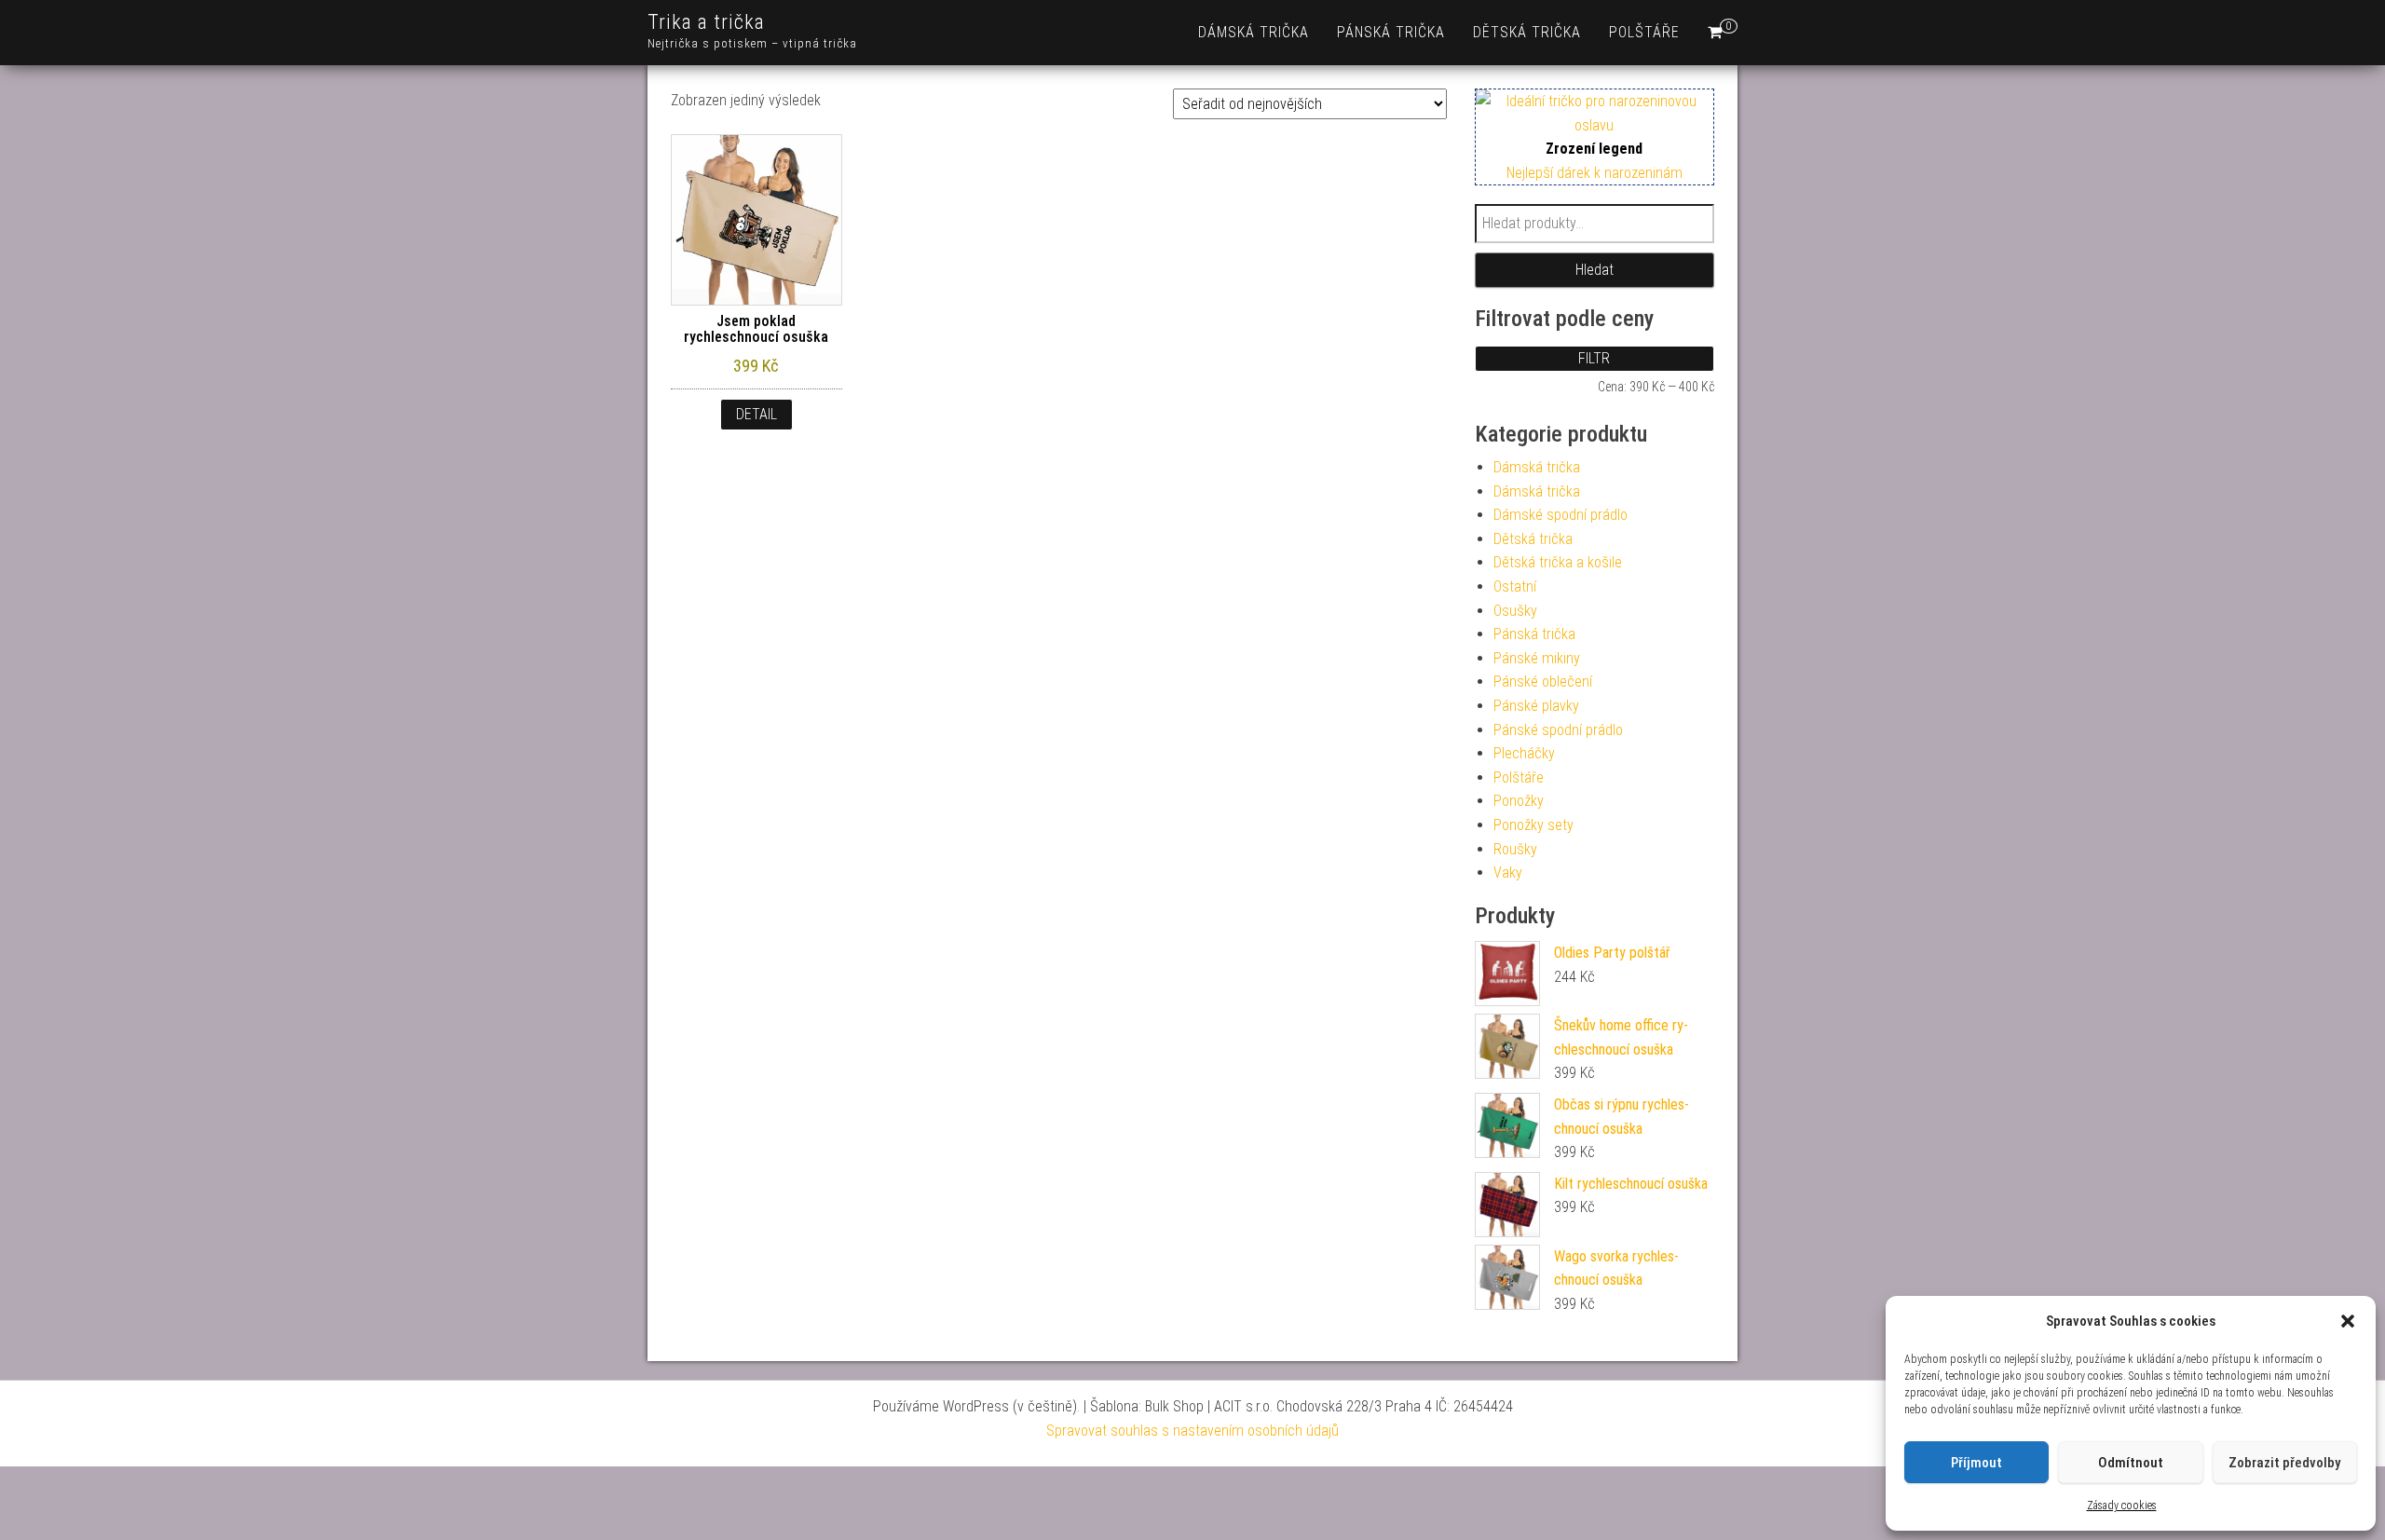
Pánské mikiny (1537, 658)
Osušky (1515, 611)
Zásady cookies (2122, 1506)
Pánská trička (1391, 32)
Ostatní (1515, 586)
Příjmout (1976, 1463)
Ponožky (1519, 801)
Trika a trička (706, 22)
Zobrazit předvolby (2284, 1463)
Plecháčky (1524, 753)
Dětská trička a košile (1558, 562)
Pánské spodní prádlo (1558, 730)
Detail (756, 414)
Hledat (1595, 270)
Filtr (1594, 358)
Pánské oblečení (1543, 681)
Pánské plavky (1536, 706)
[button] (2348, 1321)
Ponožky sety (1533, 825)
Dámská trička (1254, 32)
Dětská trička (1527, 32)
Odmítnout (2131, 1463)
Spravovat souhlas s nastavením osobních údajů (1192, 1431)
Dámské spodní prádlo (1560, 515)
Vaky (1508, 872)
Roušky (1515, 849)
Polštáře (1644, 32)
